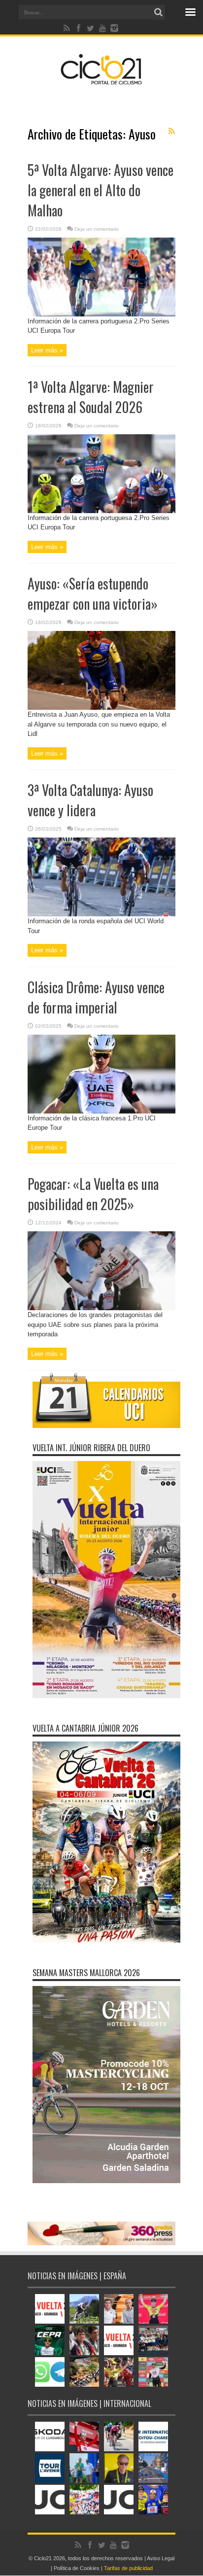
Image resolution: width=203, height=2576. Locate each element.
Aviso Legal (161, 2558)
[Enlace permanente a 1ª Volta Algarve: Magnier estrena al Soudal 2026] (101, 511)
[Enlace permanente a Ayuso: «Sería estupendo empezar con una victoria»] (101, 708)
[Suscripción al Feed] (171, 131)
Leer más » (47, 350)
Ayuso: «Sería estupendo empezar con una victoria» (93, 593)
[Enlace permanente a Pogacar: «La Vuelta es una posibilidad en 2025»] (101, 1308)
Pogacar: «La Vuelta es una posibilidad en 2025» (93, 1194)
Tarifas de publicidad (128, 2568)
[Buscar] (158, 12)
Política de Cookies (77, 2568)
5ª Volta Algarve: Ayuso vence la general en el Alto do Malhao (101, 190)
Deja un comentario (97, 229)
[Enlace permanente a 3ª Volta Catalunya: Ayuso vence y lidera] (101, 914)
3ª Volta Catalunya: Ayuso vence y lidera (90, 800)
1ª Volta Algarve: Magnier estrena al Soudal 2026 (91, 397)
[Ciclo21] (101, 81)
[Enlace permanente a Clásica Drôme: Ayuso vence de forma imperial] (101, 1111)
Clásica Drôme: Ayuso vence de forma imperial (96, 997)
